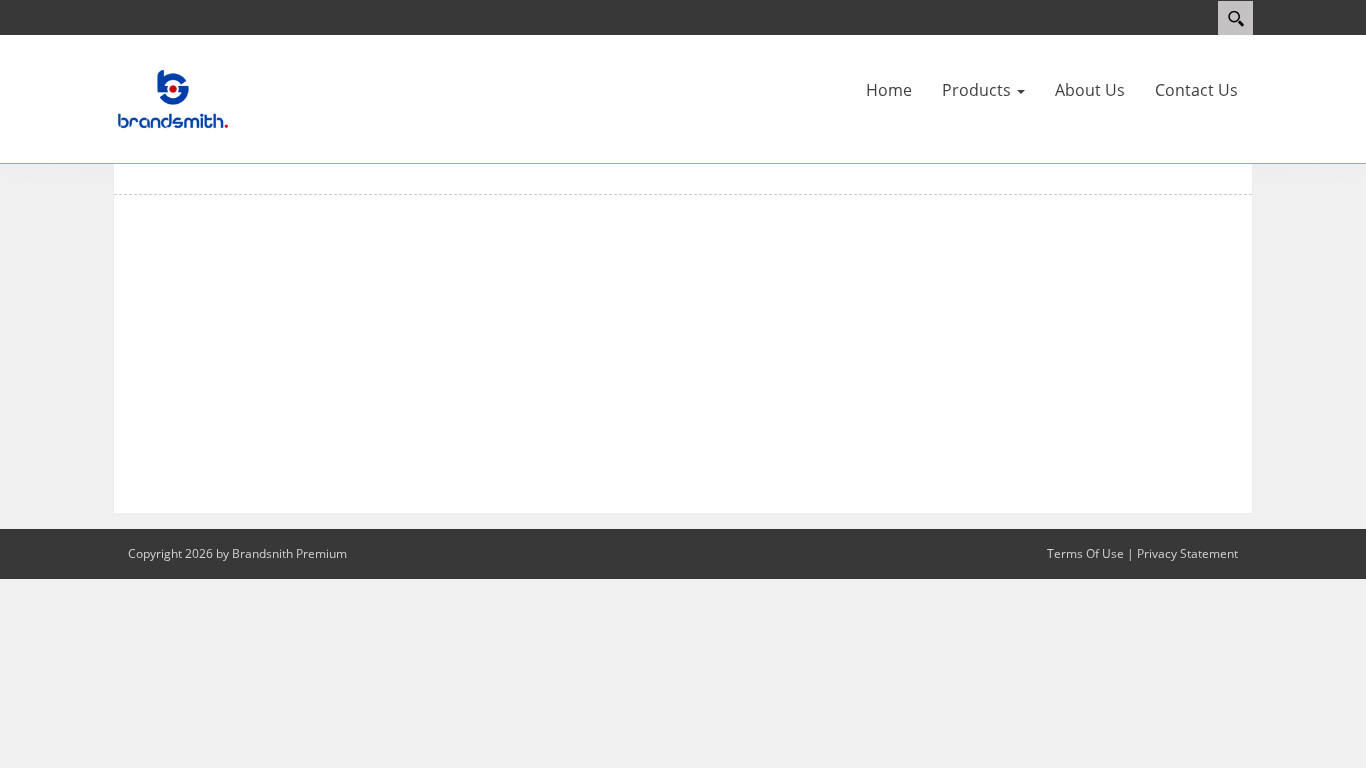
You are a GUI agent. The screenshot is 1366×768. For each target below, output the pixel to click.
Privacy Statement (1187, 553)
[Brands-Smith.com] (173, 98)
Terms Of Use (1085, 553)
